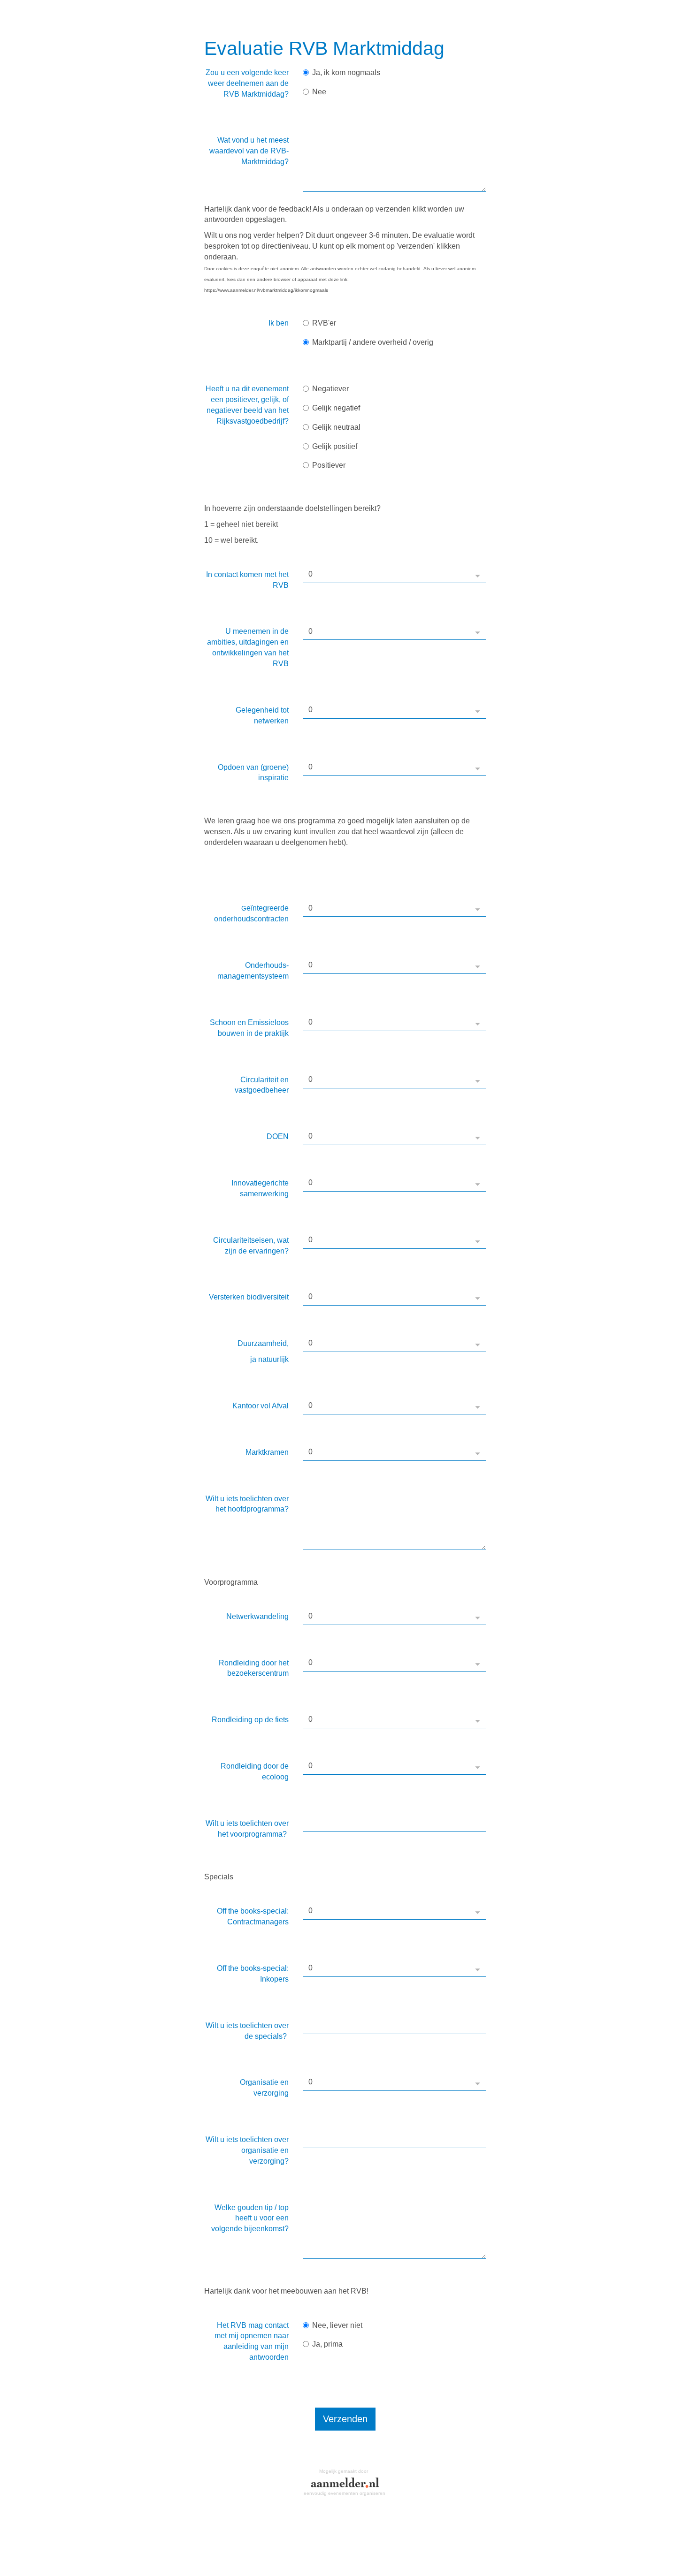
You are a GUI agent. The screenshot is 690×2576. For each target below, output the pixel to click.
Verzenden (345, 2419)
